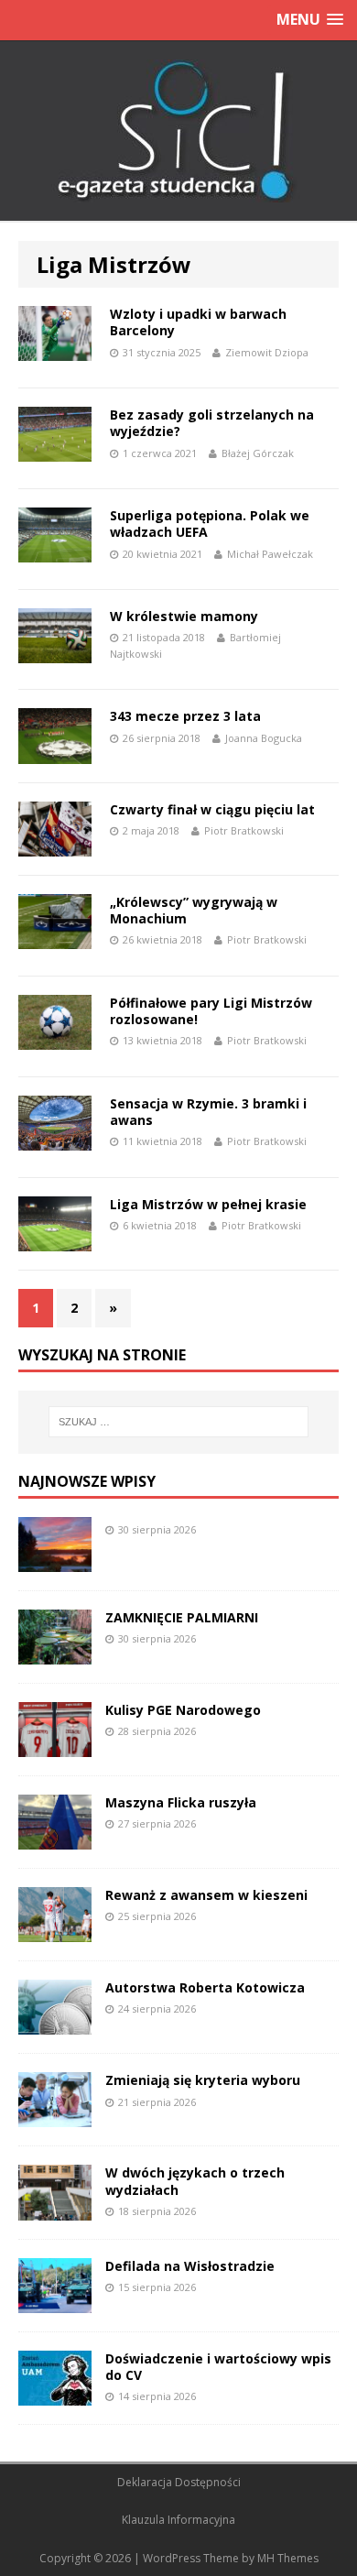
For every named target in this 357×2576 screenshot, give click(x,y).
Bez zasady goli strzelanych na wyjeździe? (212, 423)
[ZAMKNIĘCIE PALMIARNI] (55, 1654)
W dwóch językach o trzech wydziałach (195, 2181)
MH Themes (288, 2558)
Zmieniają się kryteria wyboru (203, 2080)
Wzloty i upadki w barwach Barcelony (198, 322)
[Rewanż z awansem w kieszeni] (55, 1932)
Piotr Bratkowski (244, 830)
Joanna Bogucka (264, 738)
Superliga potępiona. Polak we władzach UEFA (210, 524)
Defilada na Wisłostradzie (190, 2266)
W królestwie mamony (184, 616)
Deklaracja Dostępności (179, 2482)
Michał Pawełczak (270, 554)
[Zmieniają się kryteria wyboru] (55, 2117)
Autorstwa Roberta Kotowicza (205, 1987)
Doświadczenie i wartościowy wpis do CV (218, 2367)
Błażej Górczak (258, 453)
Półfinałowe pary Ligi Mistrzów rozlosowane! (211, 1011)
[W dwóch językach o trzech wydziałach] (55, 2209)
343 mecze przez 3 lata (185, 716)
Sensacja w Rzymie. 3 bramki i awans (208, 1112)
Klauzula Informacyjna (178, 2520)
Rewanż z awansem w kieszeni (206, 1895)
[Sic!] (178, 131)
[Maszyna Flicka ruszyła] (55, 1839)
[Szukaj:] (179, 1422)
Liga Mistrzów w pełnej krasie (208, 1204)
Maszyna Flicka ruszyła (181, 1802)
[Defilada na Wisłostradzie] (55, 2302)
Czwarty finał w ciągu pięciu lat (212, 809)
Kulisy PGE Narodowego (183, 1710)
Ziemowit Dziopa (267, 352)
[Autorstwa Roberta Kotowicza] (55, 2024)
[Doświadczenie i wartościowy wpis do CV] (55, 2394)
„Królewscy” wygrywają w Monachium (194, 910)
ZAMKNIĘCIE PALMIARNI (182, 1617)
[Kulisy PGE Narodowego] (55, 1746)
